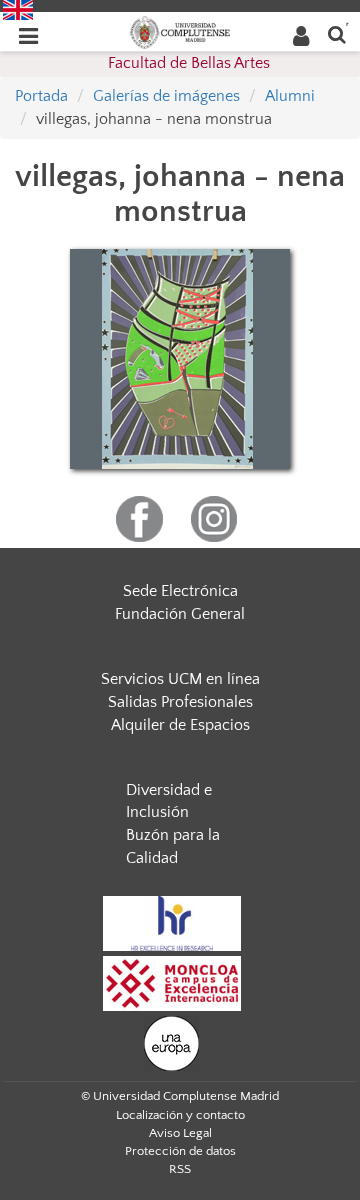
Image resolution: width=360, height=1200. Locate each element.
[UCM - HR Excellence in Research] (172, 922)
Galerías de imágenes (166, 96)
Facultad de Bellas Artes (189, 63)
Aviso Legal (180, 1133)
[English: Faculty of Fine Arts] (18, 9)
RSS (180, 1169)
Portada (41, 96)
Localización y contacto (180, 1115)
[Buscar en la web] (337, 33)
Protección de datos (180, 1151)
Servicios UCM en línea (180, 679)
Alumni (290, 96)
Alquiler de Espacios (180, 725)
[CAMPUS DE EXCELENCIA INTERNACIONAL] (172, 982)
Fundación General (180, 614)
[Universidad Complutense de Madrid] (180, 31)
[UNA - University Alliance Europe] (171, 1042)
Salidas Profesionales (180, 702)
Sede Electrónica (180, 591)
